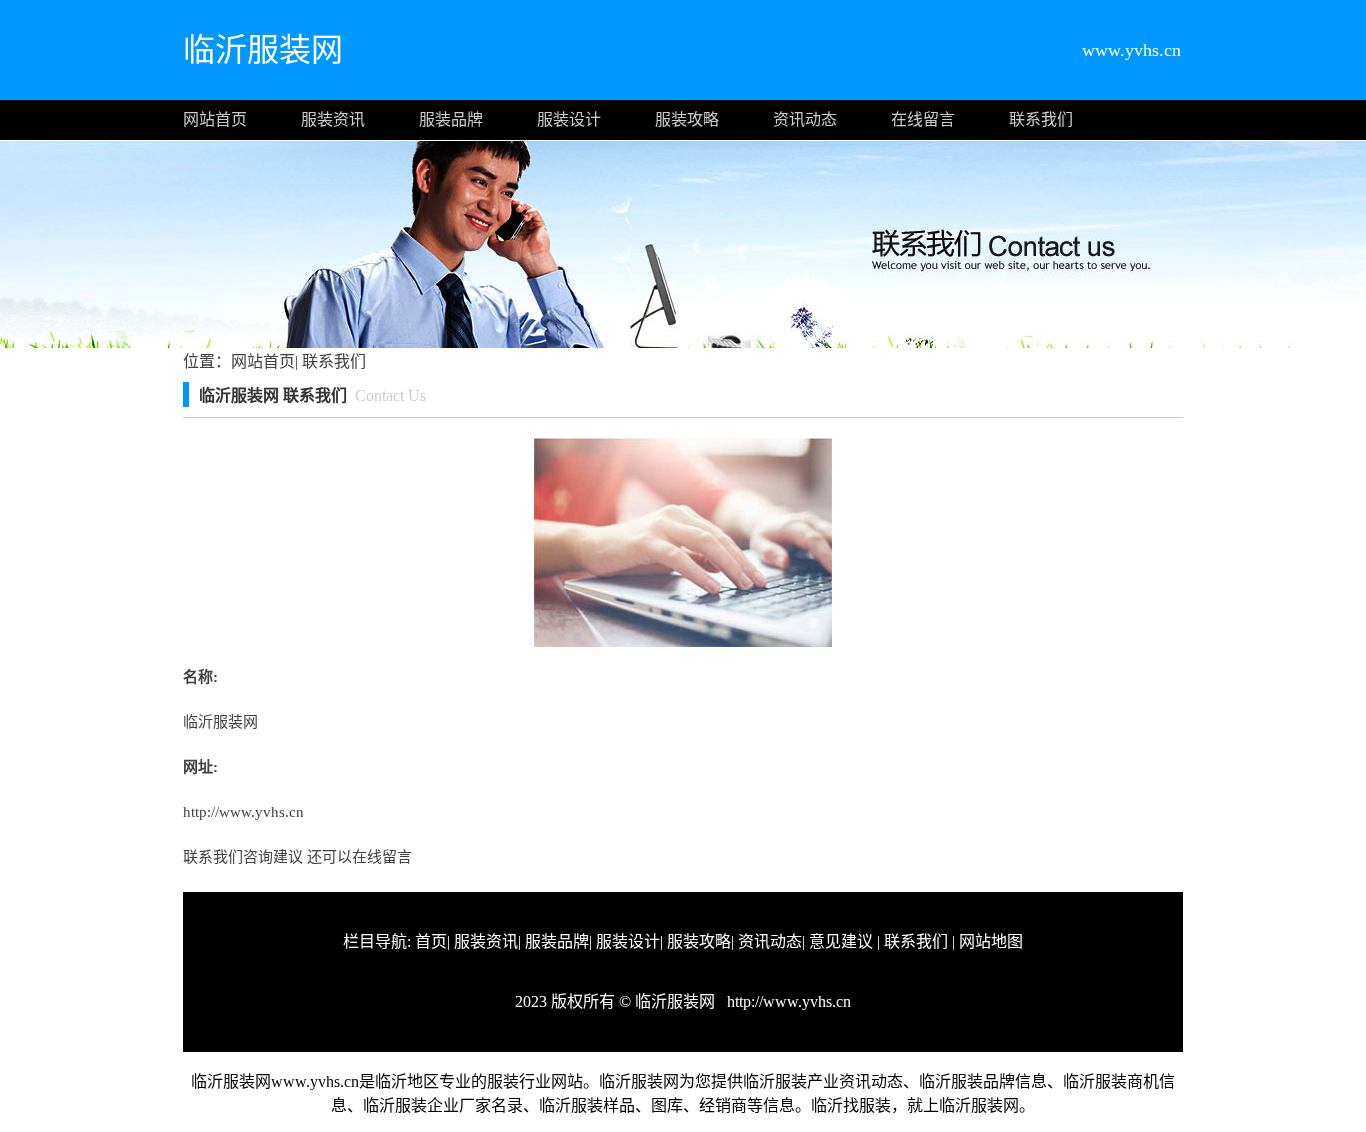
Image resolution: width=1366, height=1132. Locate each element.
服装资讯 (333, 119)
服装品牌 (451, 119)
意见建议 (841, 941)
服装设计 (569, 119)
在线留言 (923, 119)
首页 (431, 941)
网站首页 (215, 119)
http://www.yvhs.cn (243, 812)
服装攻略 (687, 119)
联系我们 (1041, 119)
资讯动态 (805, 119)
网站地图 (991, 941)
